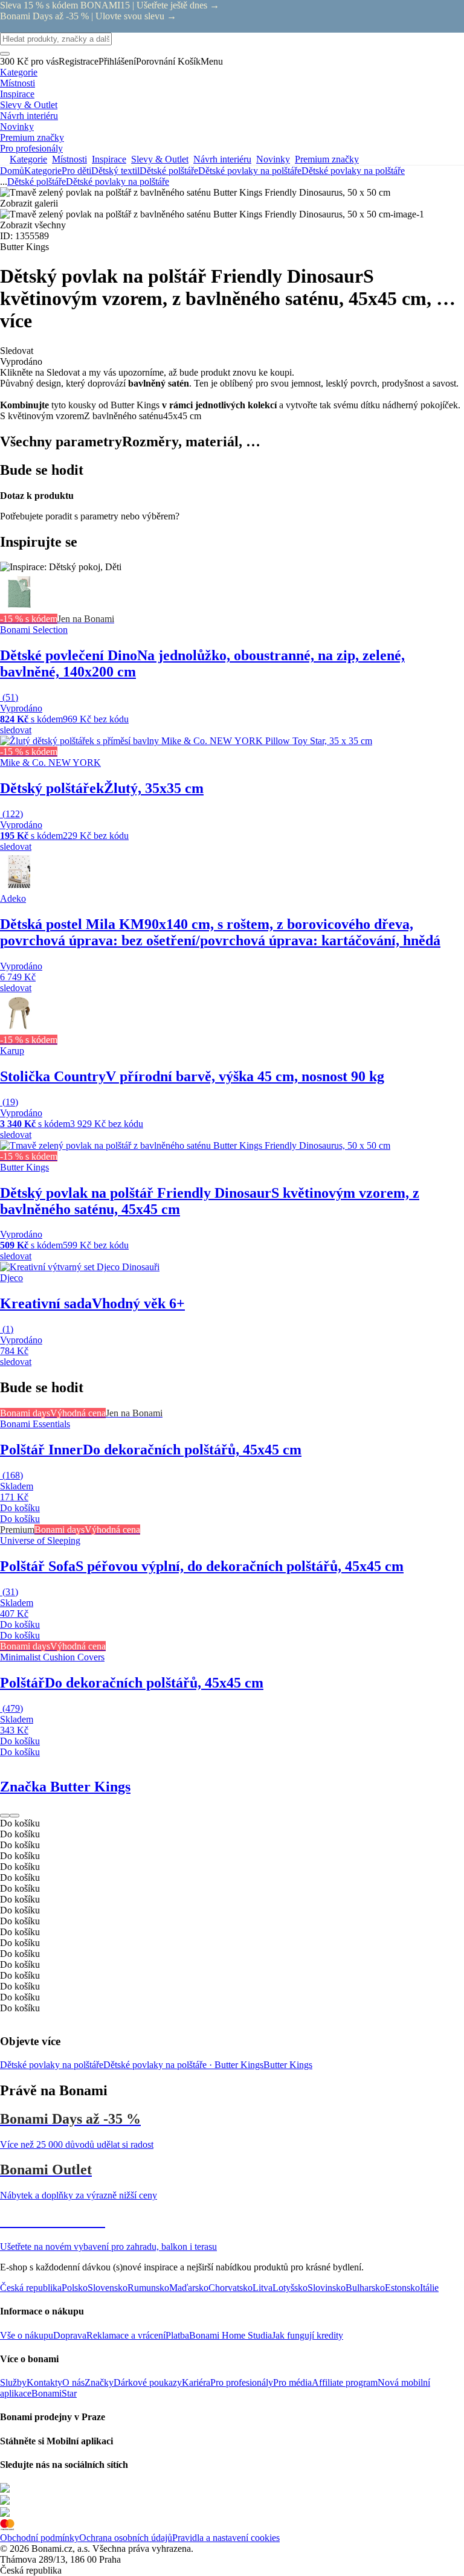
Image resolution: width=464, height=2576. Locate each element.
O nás (73, 2382)
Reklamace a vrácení (126, 2335)
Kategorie (43, 171)
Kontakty (44, 2382)
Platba (177, 2335)
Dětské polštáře (169, 171)
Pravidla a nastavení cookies (226, 2538)
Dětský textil (115, 171)
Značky (99, 2382)
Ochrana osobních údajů (126, 2538)
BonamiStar (54, 2393)
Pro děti (76, 171)
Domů (12, 171)
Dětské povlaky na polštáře (353, 171)
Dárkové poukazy (148, 2382)
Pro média (292, 2382)
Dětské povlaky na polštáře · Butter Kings (183, 2065)
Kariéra (196, 2382)
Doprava (70, 2335)
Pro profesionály (242, 2382)
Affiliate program (345, 2382)
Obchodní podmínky (40, 2538)
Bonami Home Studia (230, 2335)
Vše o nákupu (27, 2335)
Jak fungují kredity (308, 2335)
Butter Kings (288, 2065)
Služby (13, 2382)
